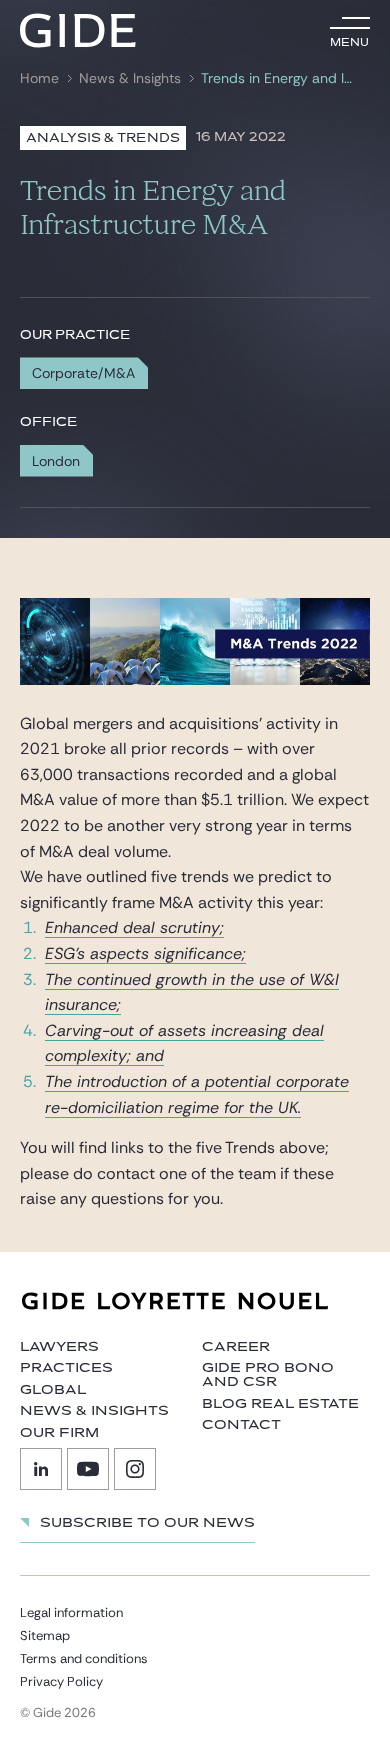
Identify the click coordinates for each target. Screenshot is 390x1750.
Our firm (59, 1433)
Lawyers (59, 1347)
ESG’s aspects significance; (145, 953)
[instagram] (135, 1469)
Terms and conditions (84, 1658)
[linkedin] (41, 1469)
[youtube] (88, 1469)
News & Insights (130, 78)
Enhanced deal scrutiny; (134, 927)
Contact (241, 1425)
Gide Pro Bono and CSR (268, 1375)
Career (236, 1347)
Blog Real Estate (280, 1404)
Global (53, 1390)
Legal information (71, 1612)
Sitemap (45, 1635)
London (56, 461)
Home (39, 78)
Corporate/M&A (83, 373)
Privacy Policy (61, 1681)
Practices (66, 1368)
